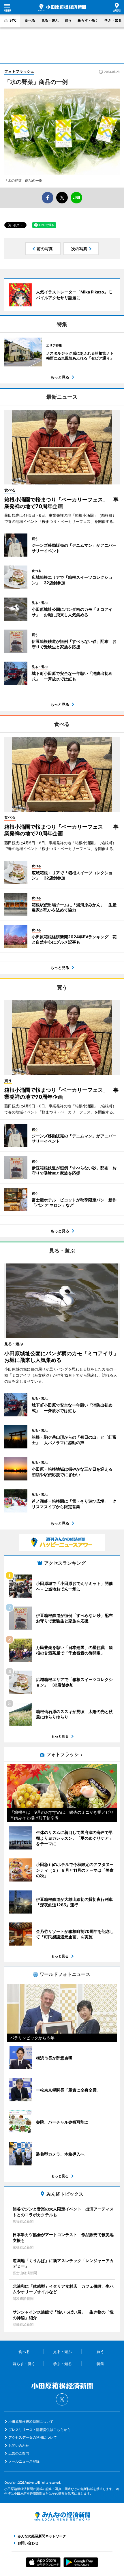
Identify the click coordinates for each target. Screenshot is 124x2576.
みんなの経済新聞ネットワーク (62, 2516)
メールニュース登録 (24, 2461)
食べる (30, 20)
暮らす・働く (88, 20)
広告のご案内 (19, 2453)
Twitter (62, 2399)
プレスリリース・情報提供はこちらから (40, 2430)
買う (68, 20)
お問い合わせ (19, 2445)
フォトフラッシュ (19, 71)
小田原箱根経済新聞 (62, 8)
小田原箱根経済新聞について (31, 2421)
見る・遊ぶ (50, 20)
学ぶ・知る (113, 20)
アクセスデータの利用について (33, 2437)
